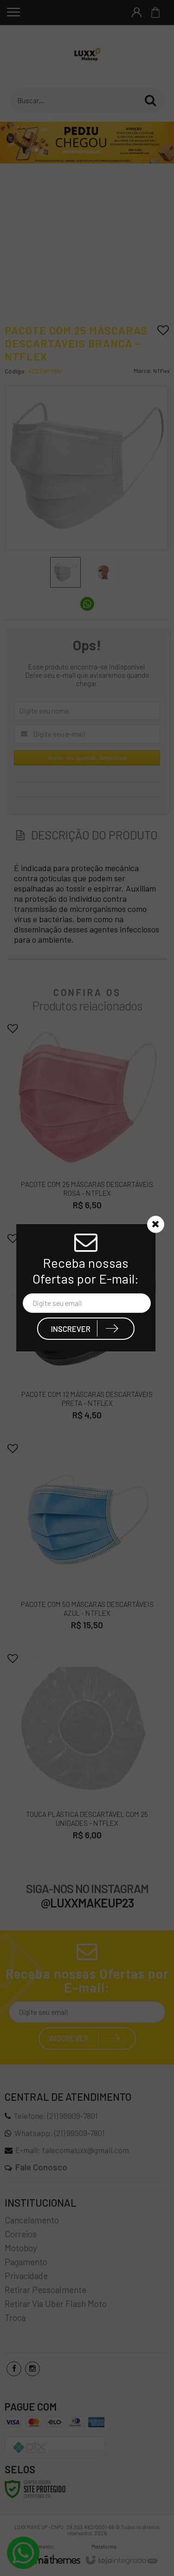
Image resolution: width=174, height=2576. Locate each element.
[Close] (155, 1224)
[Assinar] (86, 1329)
